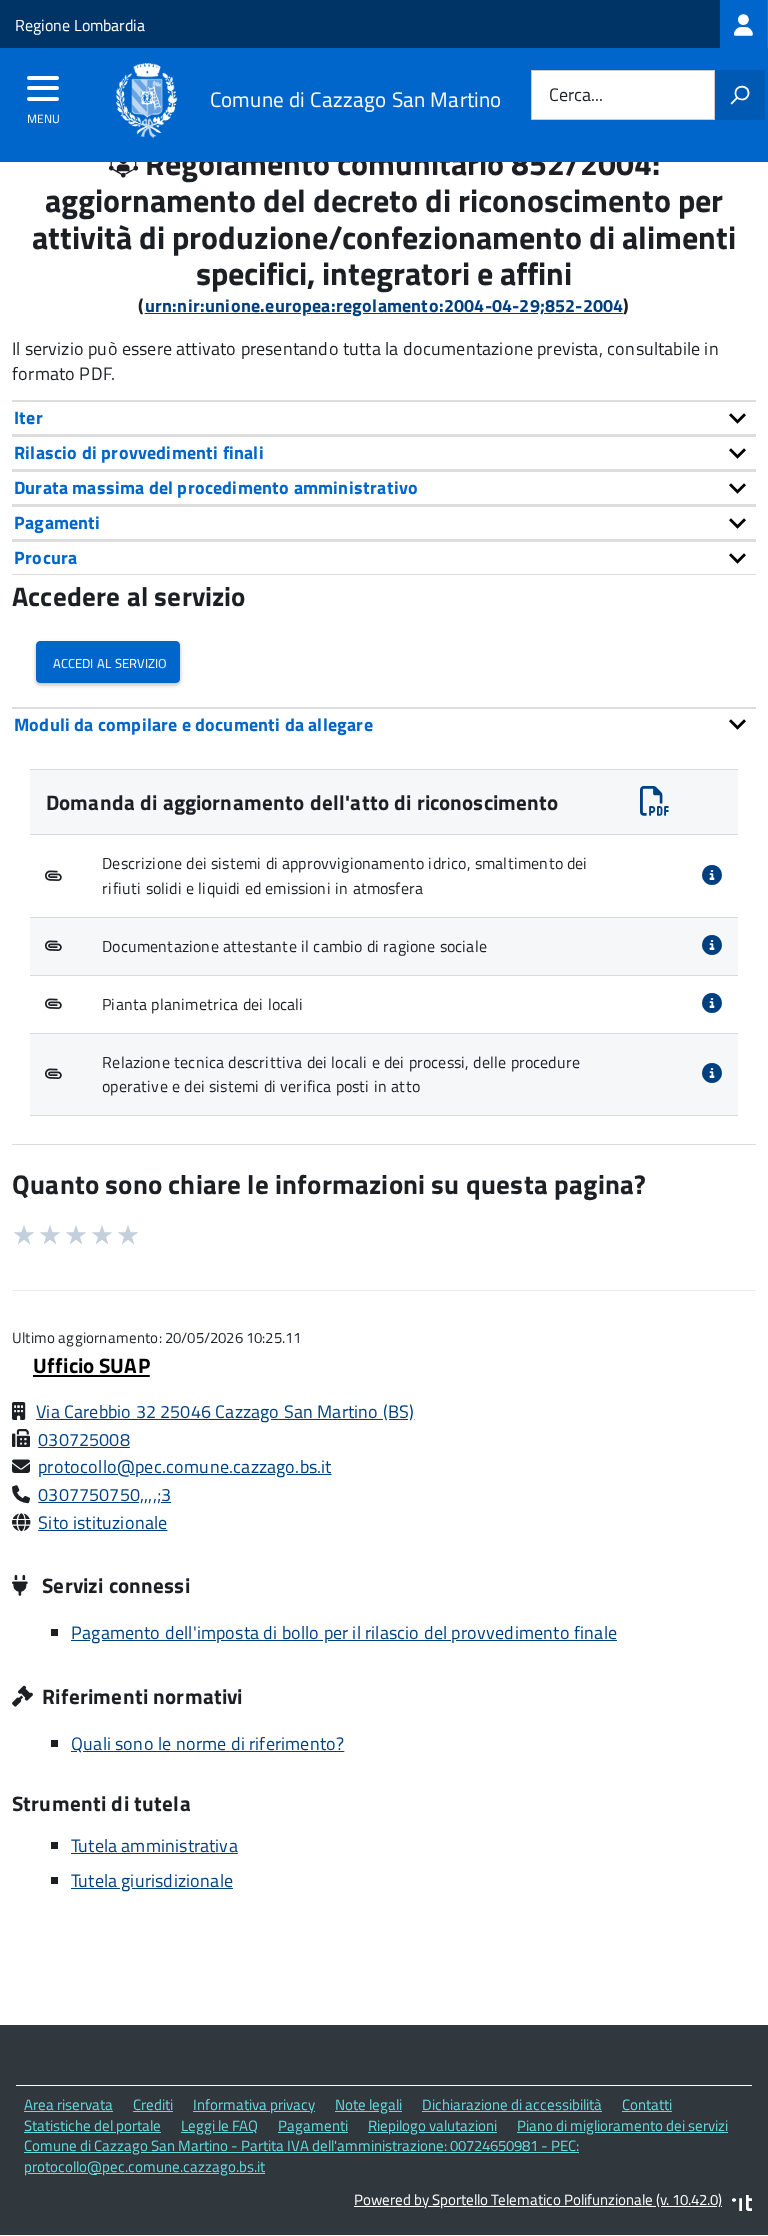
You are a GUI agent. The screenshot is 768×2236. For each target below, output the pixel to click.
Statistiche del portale (92, 2125)
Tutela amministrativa (154, 1845)
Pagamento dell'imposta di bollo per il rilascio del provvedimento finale (344, 1632)
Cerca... (576, 95)
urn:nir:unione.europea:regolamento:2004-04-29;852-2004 (384, 305)
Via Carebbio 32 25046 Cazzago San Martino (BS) (225, 1411)
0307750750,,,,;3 (104, 1494)
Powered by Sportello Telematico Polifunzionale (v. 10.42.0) (538, 2199)
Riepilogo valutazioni (432, 2125)
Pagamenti (313, 2125)
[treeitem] (744, 24)
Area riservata (68, 2104)
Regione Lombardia (80, 25)
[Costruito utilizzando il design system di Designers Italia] (742, 2205)
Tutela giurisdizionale (152, 1880)
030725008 (84, 1439)
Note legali (368, 2104)
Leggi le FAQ (219, 2125)
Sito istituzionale (102, 1522)
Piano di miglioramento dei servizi (622, 2125)
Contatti (647, 2104)
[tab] (384, 417)
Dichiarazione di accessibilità (512, 2104)
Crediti (153, 2104)
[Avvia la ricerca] (740, 95)
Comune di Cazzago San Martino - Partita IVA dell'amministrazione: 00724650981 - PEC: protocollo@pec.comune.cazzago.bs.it (301, 2156)
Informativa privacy (254, 2104)
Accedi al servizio (108, 661)
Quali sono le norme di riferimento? (207, 1743)
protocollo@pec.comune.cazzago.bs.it (184, 1466)
